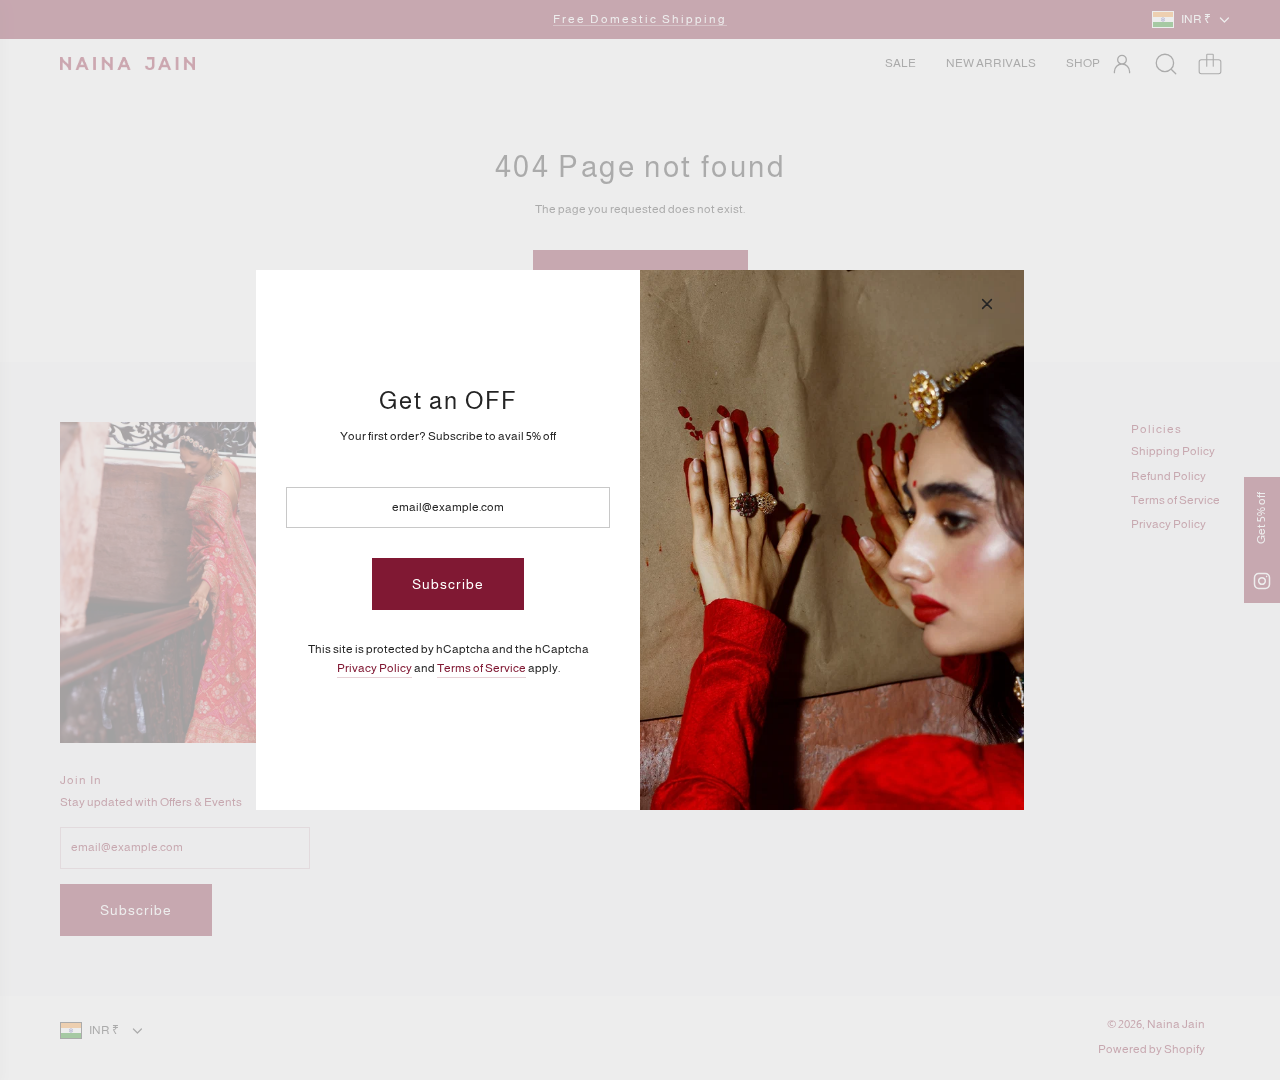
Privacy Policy (374, 668)
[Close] (987, 304)
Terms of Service (481, 668)
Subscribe (448, 584)
